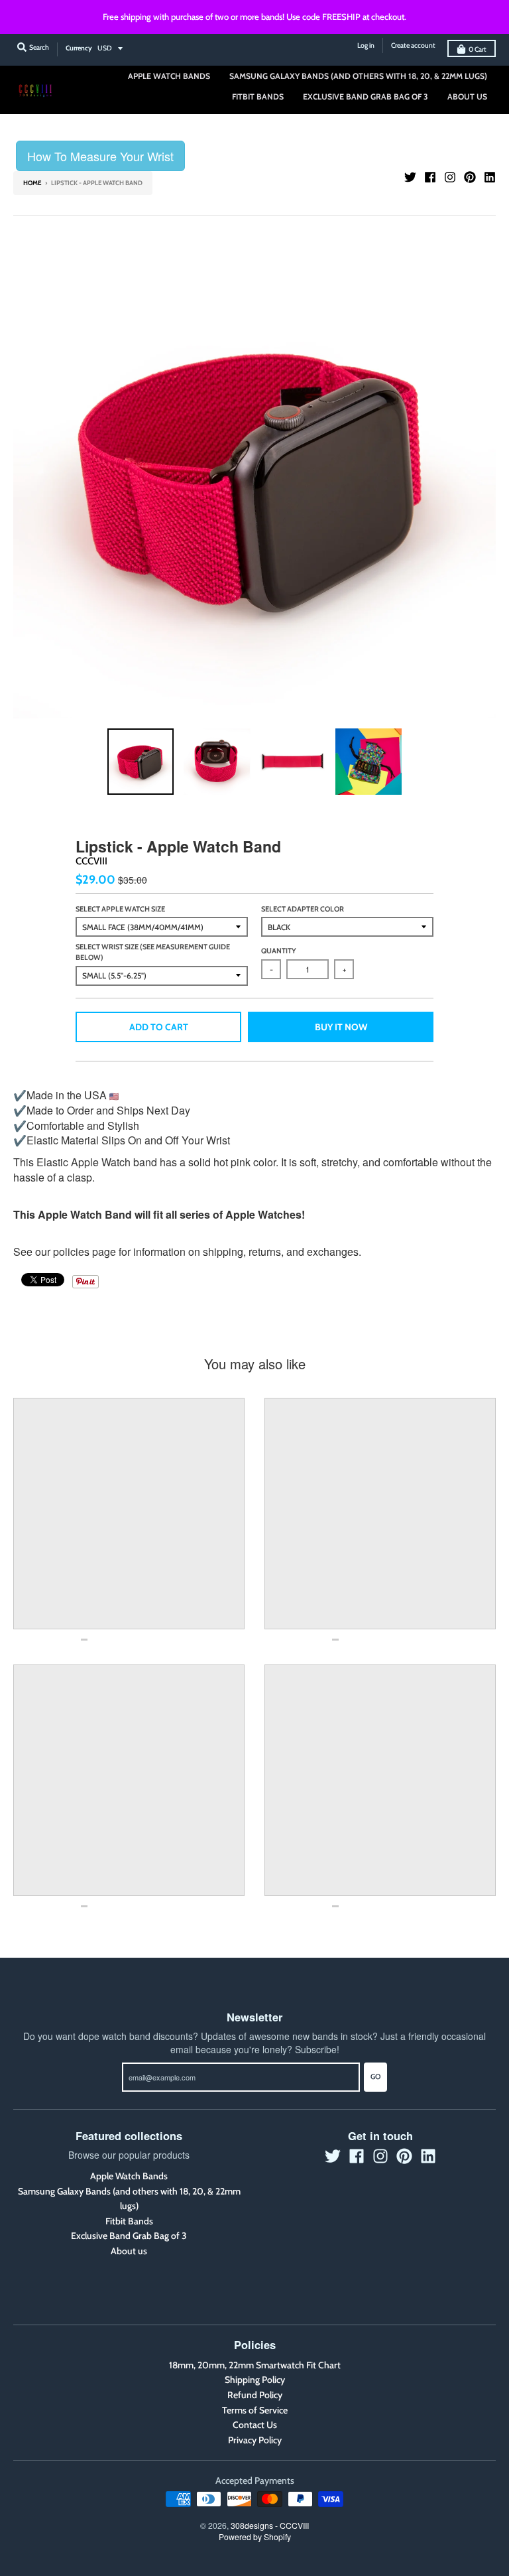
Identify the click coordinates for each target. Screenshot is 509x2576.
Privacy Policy (255, 2440)
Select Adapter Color (303, 909)
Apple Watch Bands (129, 2176)
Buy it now (341, 1027)
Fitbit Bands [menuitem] (258, 97)
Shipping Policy (255, 2380)
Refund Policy (255, 2395)
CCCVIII (91, 861)
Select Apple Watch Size (120, 909)
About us (129, 2251)
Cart (478, 49)
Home (32, 183)
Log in (366, 45)
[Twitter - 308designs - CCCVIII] (410, 177)
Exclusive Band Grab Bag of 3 (129, 2236)
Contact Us (255, 2425)
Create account (413, 45)
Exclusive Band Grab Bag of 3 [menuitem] (366, 97)
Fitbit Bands (129, 2221)
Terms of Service (255, 2410)
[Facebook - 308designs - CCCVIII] (430, 177)
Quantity (279, 951)
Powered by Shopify (255, 2537)
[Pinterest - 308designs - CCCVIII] (470, 177)
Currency (79, 48)
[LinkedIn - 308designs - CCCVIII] (490, 177)
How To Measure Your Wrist (100, 156)
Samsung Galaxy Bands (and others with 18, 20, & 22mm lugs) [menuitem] (358, 76)
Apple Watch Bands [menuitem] (169, 76)
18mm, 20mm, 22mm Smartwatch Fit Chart (255, 2365)
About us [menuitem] (467, 97)
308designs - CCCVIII (270, 2525)
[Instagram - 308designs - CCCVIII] (450, 177)
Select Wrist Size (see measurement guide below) (153, 952)
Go (375, 2076)
